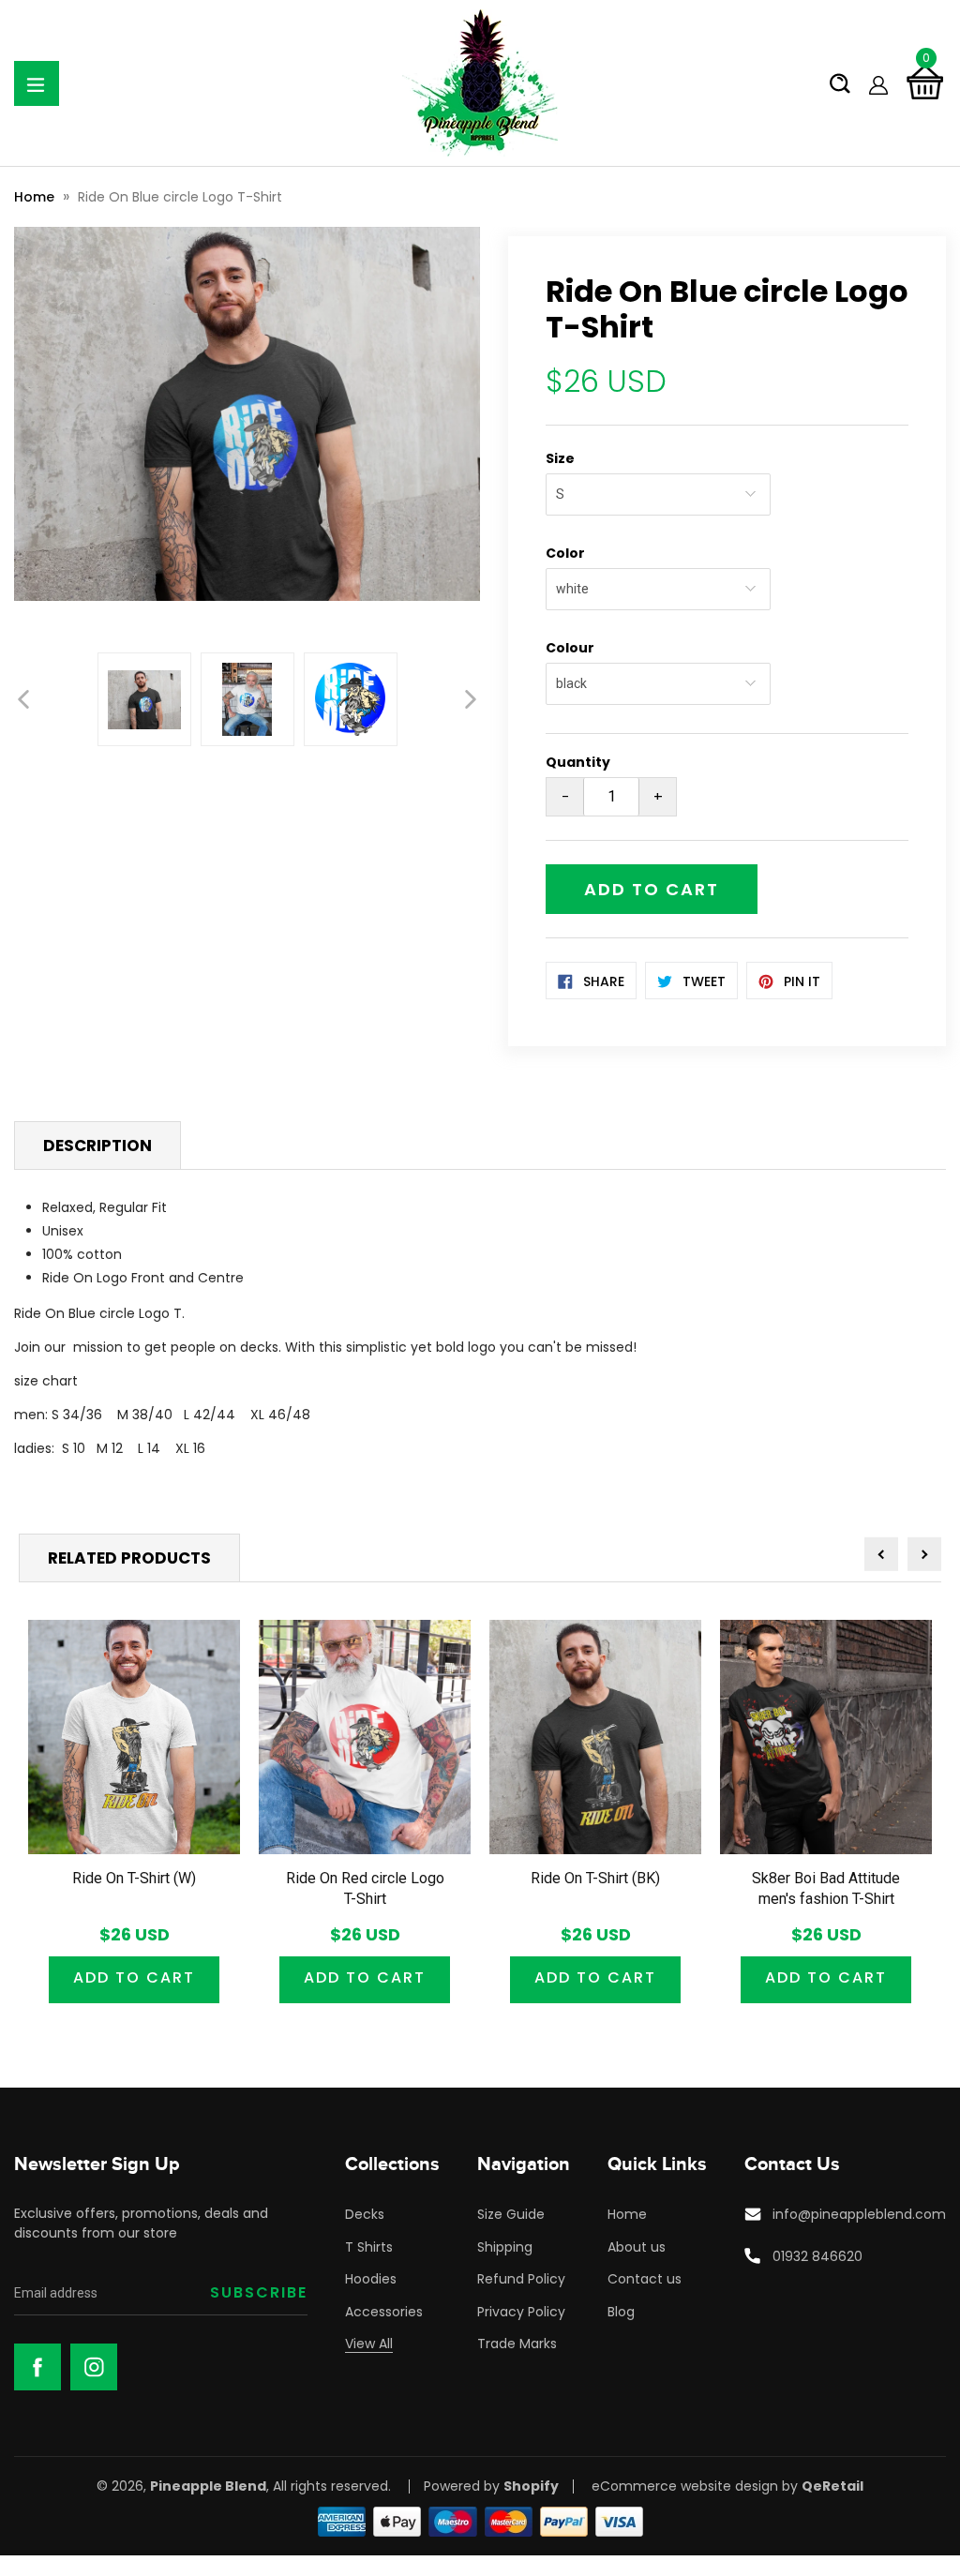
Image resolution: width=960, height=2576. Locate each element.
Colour (570, 648)
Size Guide (511, 2214)
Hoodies (371, 2279)
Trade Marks (517, 2344)
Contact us (645, 2279)
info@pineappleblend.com (859, 2214)
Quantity (578, 762)
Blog (621, 2312)
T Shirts (369, 2247)
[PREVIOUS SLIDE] (23, 699)
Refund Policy (521, 2279)
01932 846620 (817, 2256)
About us (637, 2247)
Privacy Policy (521, 2312)
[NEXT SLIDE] (471, 699)
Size (560, 458)
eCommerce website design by (695, 2486)
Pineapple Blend (208, 2486)
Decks (365, 2214)
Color (565, 553)
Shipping (505, 2247)
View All (369, 2344)
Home (34, 197)
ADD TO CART (134, 1977)
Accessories (384, 2312)
